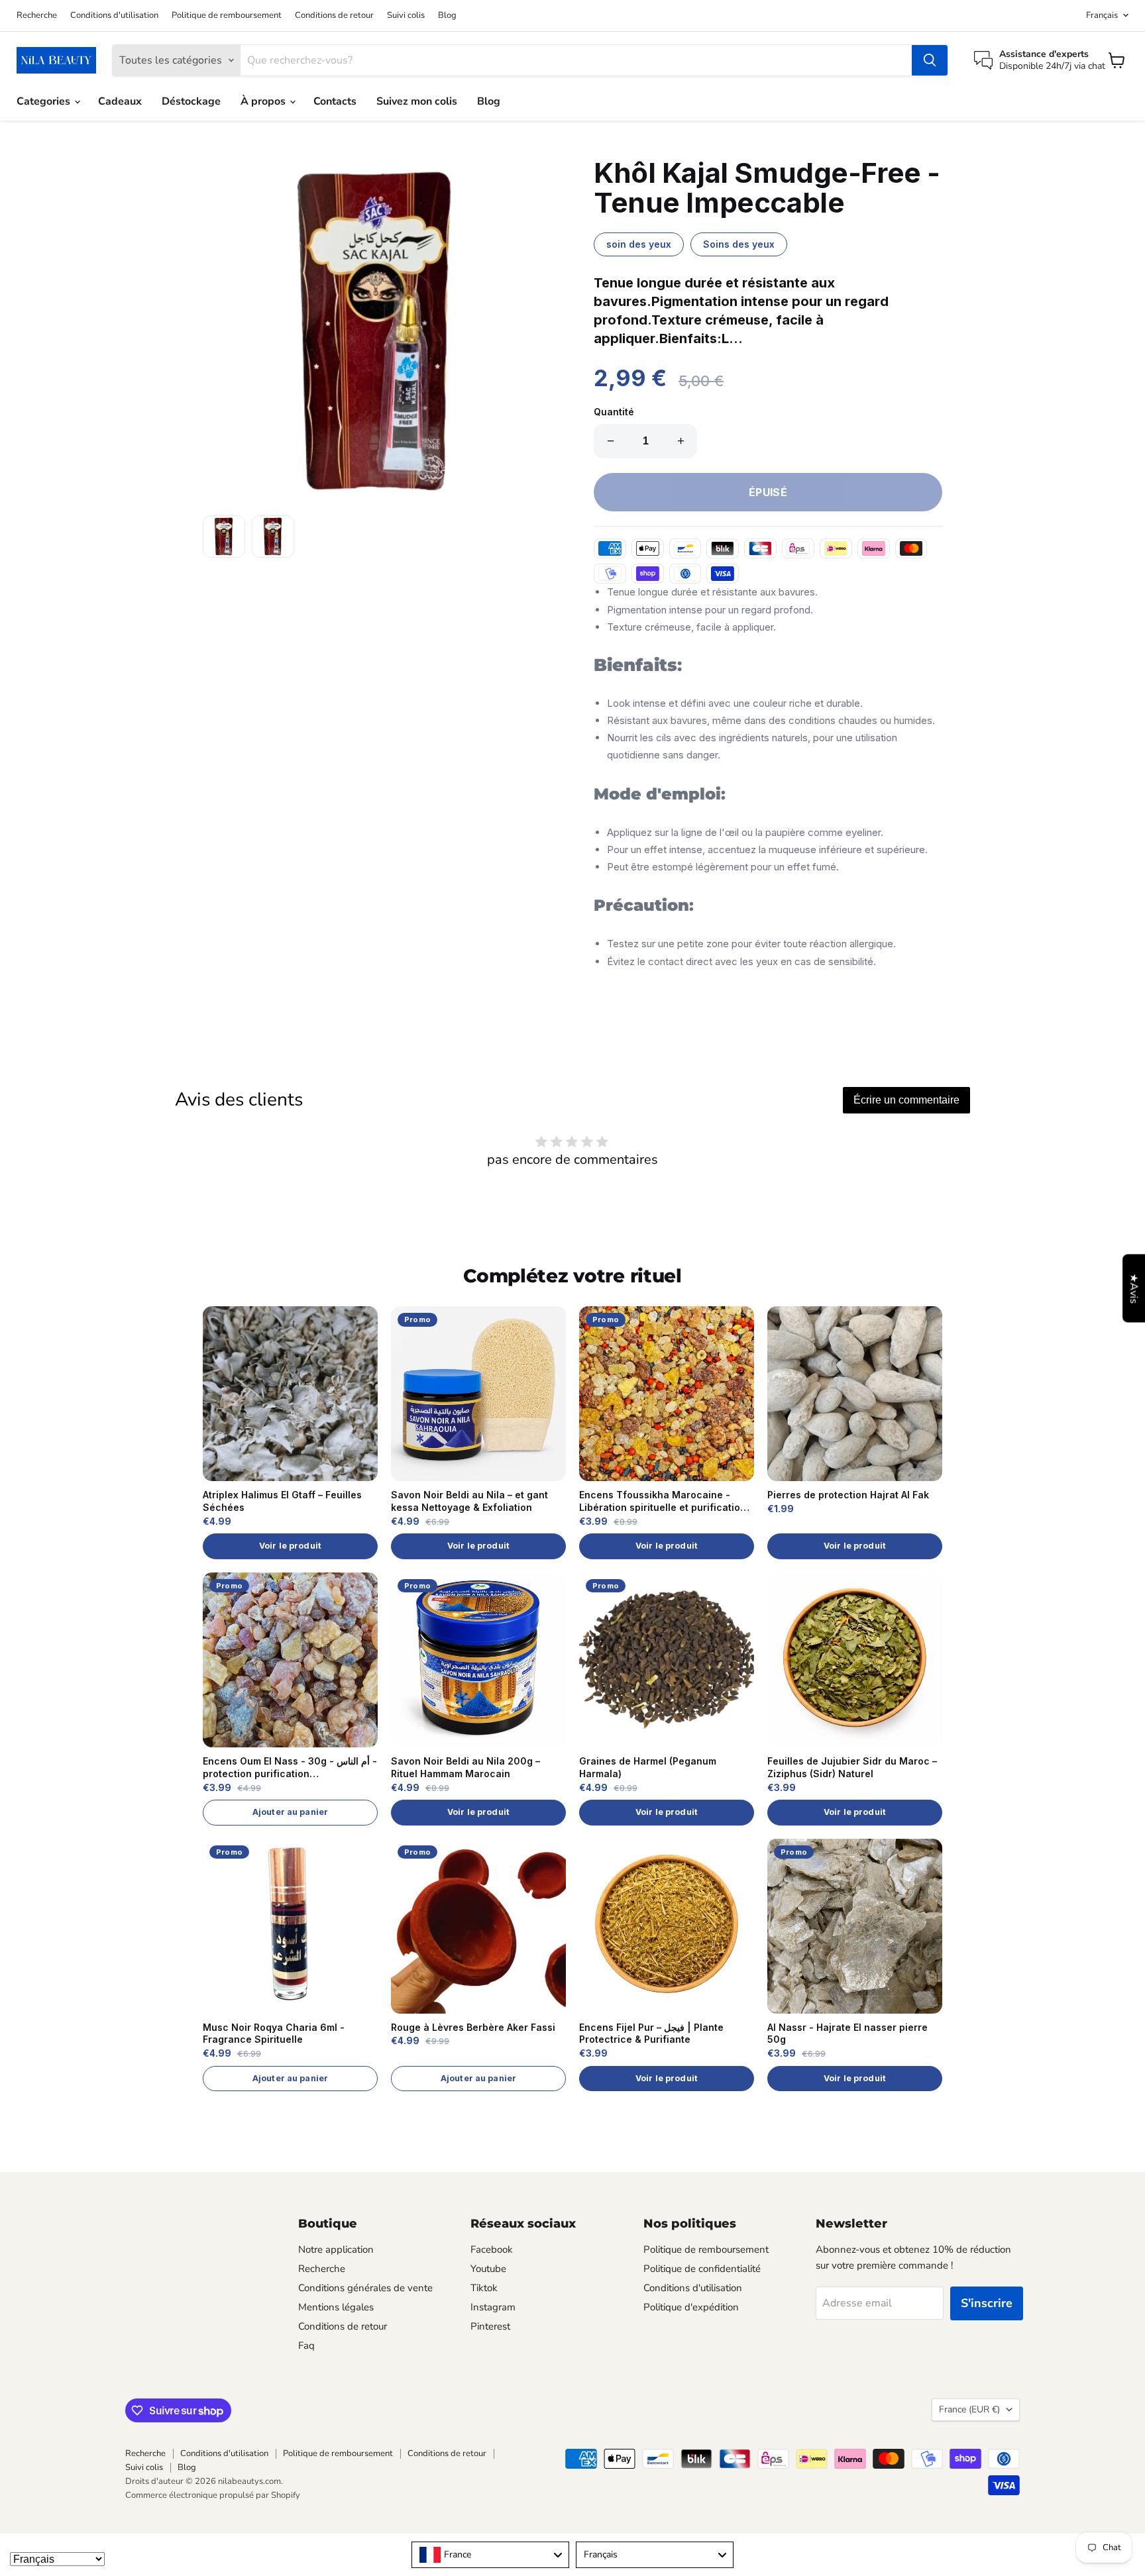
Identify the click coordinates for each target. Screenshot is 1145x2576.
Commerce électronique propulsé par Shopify (213, 2495)
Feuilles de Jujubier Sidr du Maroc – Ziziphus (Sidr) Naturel (852, 1767)
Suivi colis (406, 16)
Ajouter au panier (290, 1812)
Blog (447, 16)
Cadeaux (120, 101)
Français (1102, 15)
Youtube (488, 2269)
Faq (306, 2345)
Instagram (493, 2307)
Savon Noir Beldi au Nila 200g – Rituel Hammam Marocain (465, 1767)
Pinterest (490, 2326)
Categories (45, 101)
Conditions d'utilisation (114, 16)
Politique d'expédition (691, 2307)
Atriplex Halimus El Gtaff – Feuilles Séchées (282, 1501)
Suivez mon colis (417, 101)
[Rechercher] (930, 60)
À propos (264, 101)
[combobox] (490, 2555)
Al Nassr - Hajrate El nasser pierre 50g (847, 2034)
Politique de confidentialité (702, 2269)
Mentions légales (336, 2307)
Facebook (492, 2249)
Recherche (37, 16)
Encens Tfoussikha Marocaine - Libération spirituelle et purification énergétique (663, 1502)
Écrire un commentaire (906, 1100)
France (969, 2409)
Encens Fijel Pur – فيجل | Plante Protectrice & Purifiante (651, 2034)
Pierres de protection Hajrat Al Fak (848, 1495)
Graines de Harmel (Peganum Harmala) (648, 1767)
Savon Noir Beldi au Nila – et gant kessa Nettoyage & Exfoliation (469, 1501)
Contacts (335, 101)
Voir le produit (290, 1546)
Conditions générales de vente (365, 2288)
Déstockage (191, 101)
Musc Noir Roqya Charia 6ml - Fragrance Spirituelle (274, 2034)
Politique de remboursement (227, 16)
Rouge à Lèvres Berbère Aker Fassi (473, 2027)
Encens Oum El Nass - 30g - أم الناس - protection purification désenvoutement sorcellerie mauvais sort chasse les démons (290, 1768)
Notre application (336, 2249)
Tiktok (484, 2288)
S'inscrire (987, 2303)
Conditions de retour (334, 16)
